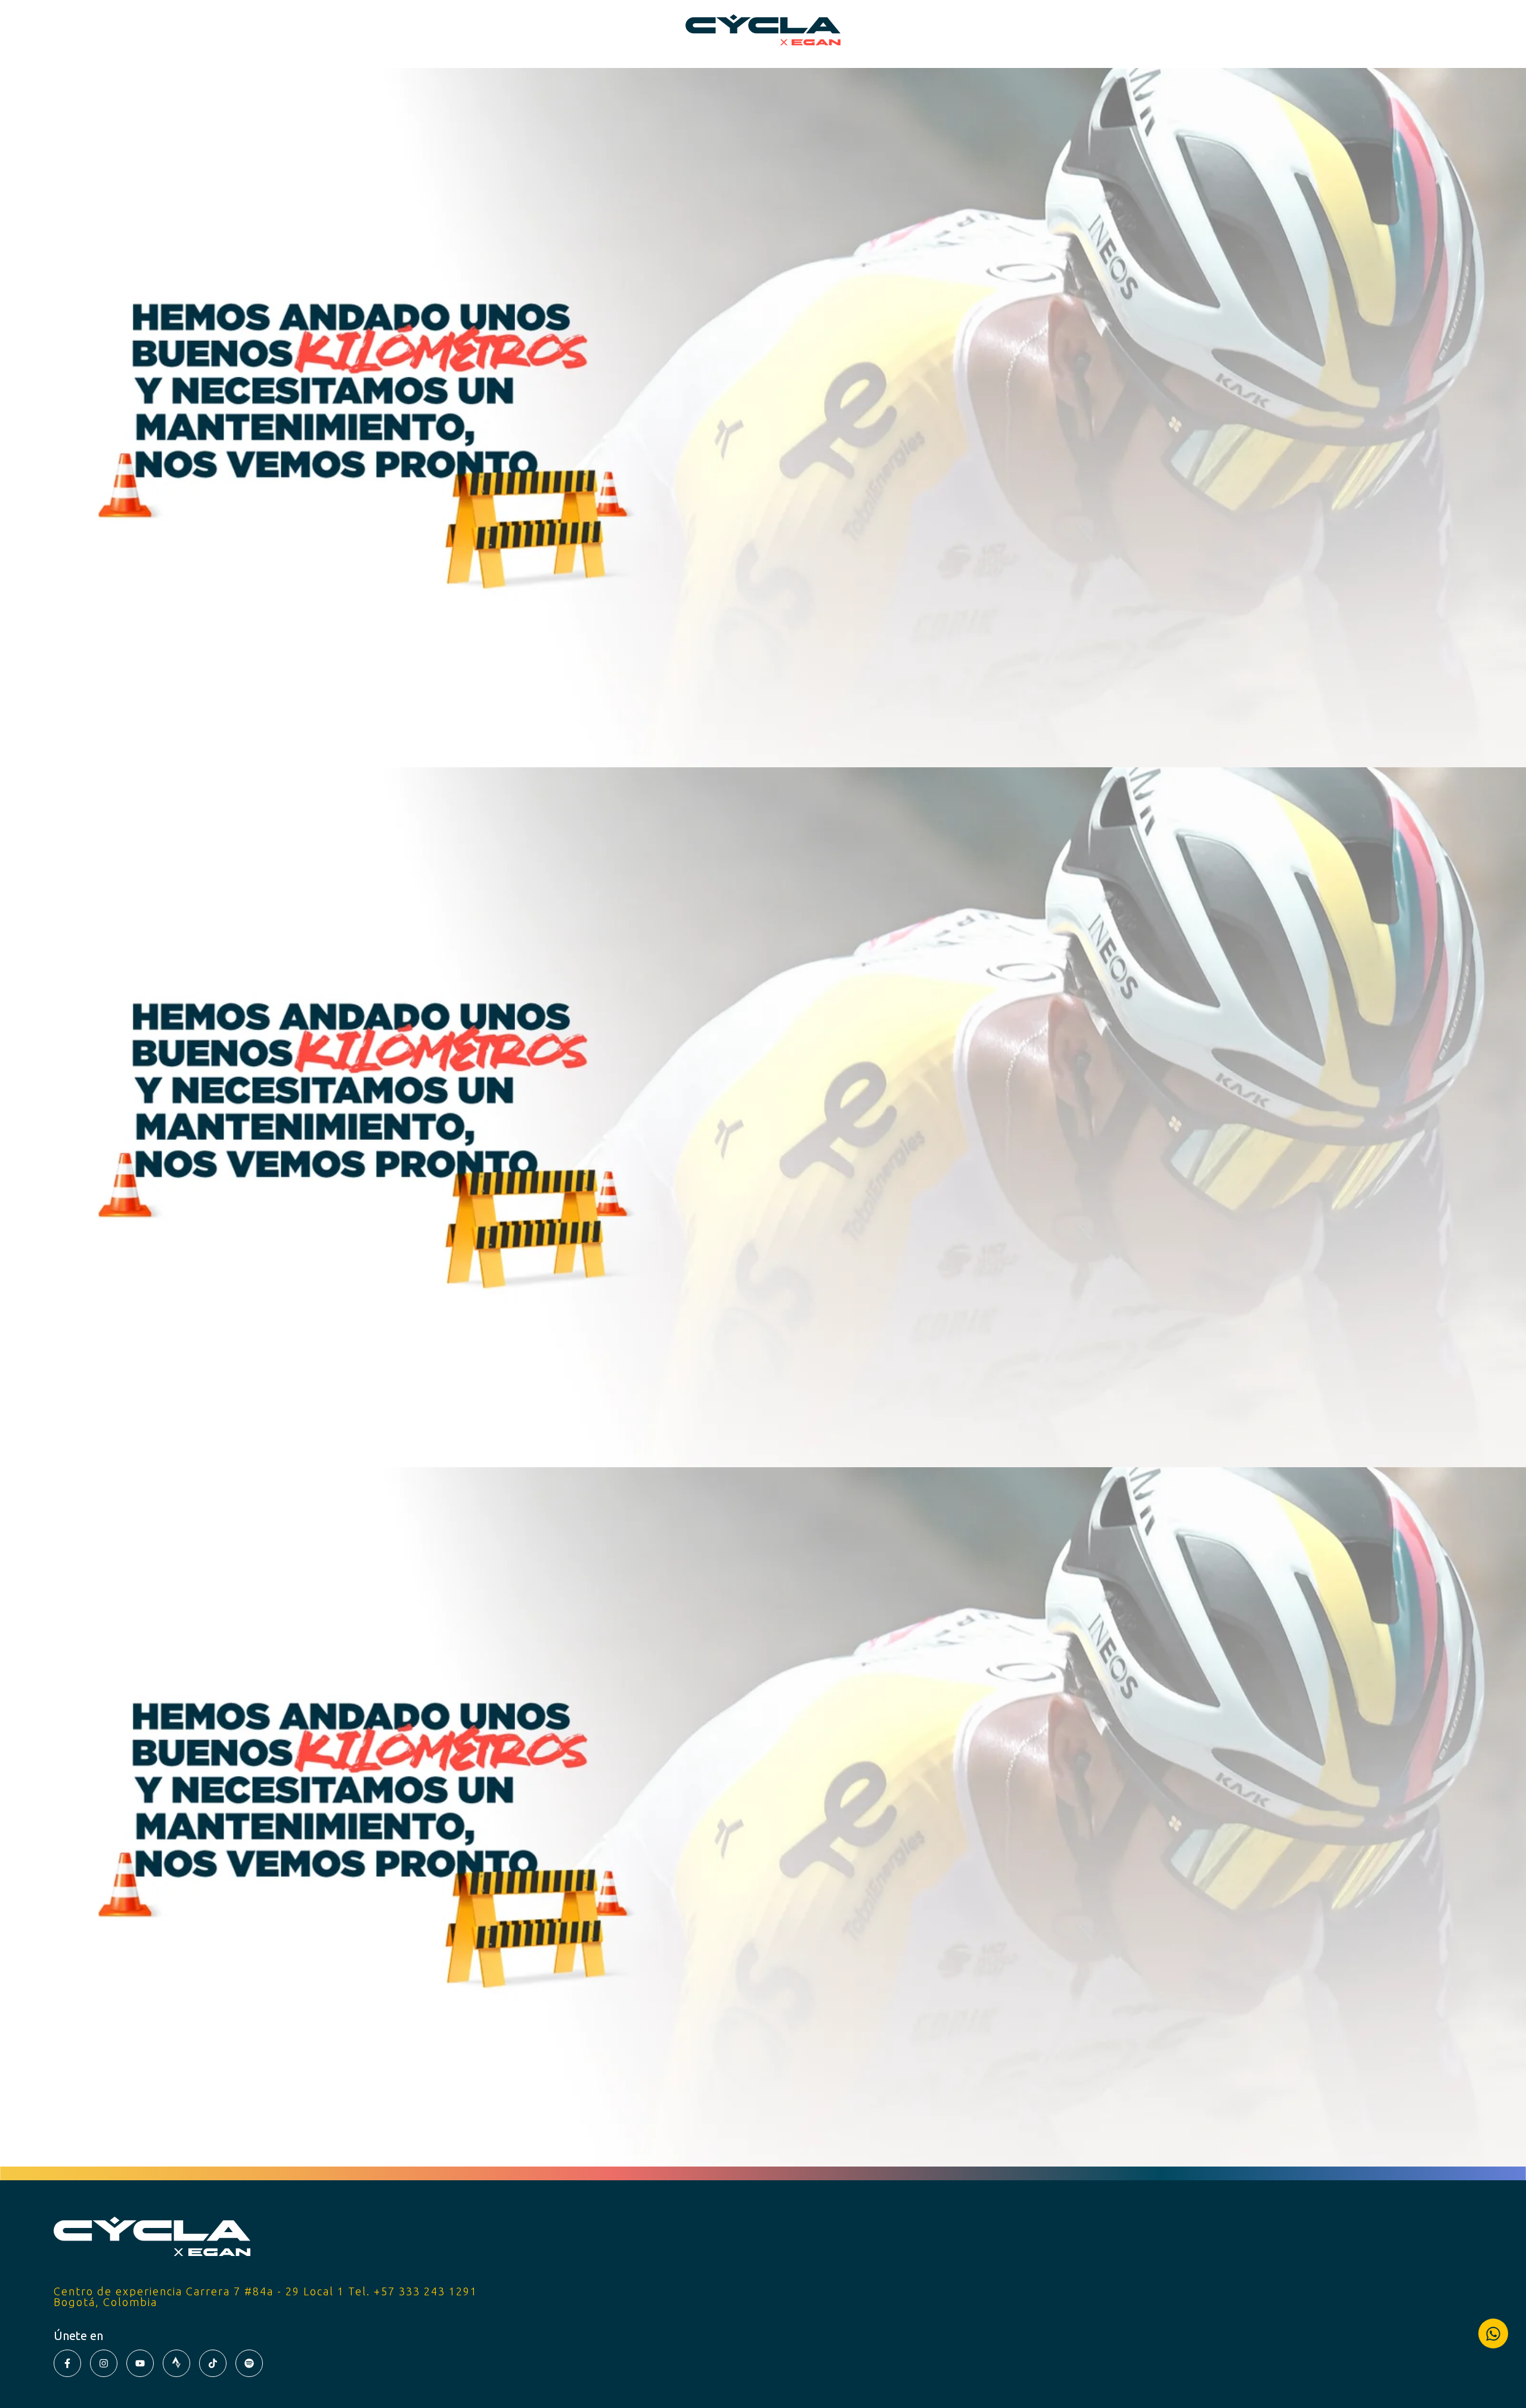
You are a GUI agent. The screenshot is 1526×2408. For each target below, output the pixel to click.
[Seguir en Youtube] (140, 2363)
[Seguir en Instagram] (104, 2363)
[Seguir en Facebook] (67, 2363)
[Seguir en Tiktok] (213, 2363)
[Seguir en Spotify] (249, 2363)
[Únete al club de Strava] (176, 2363)
